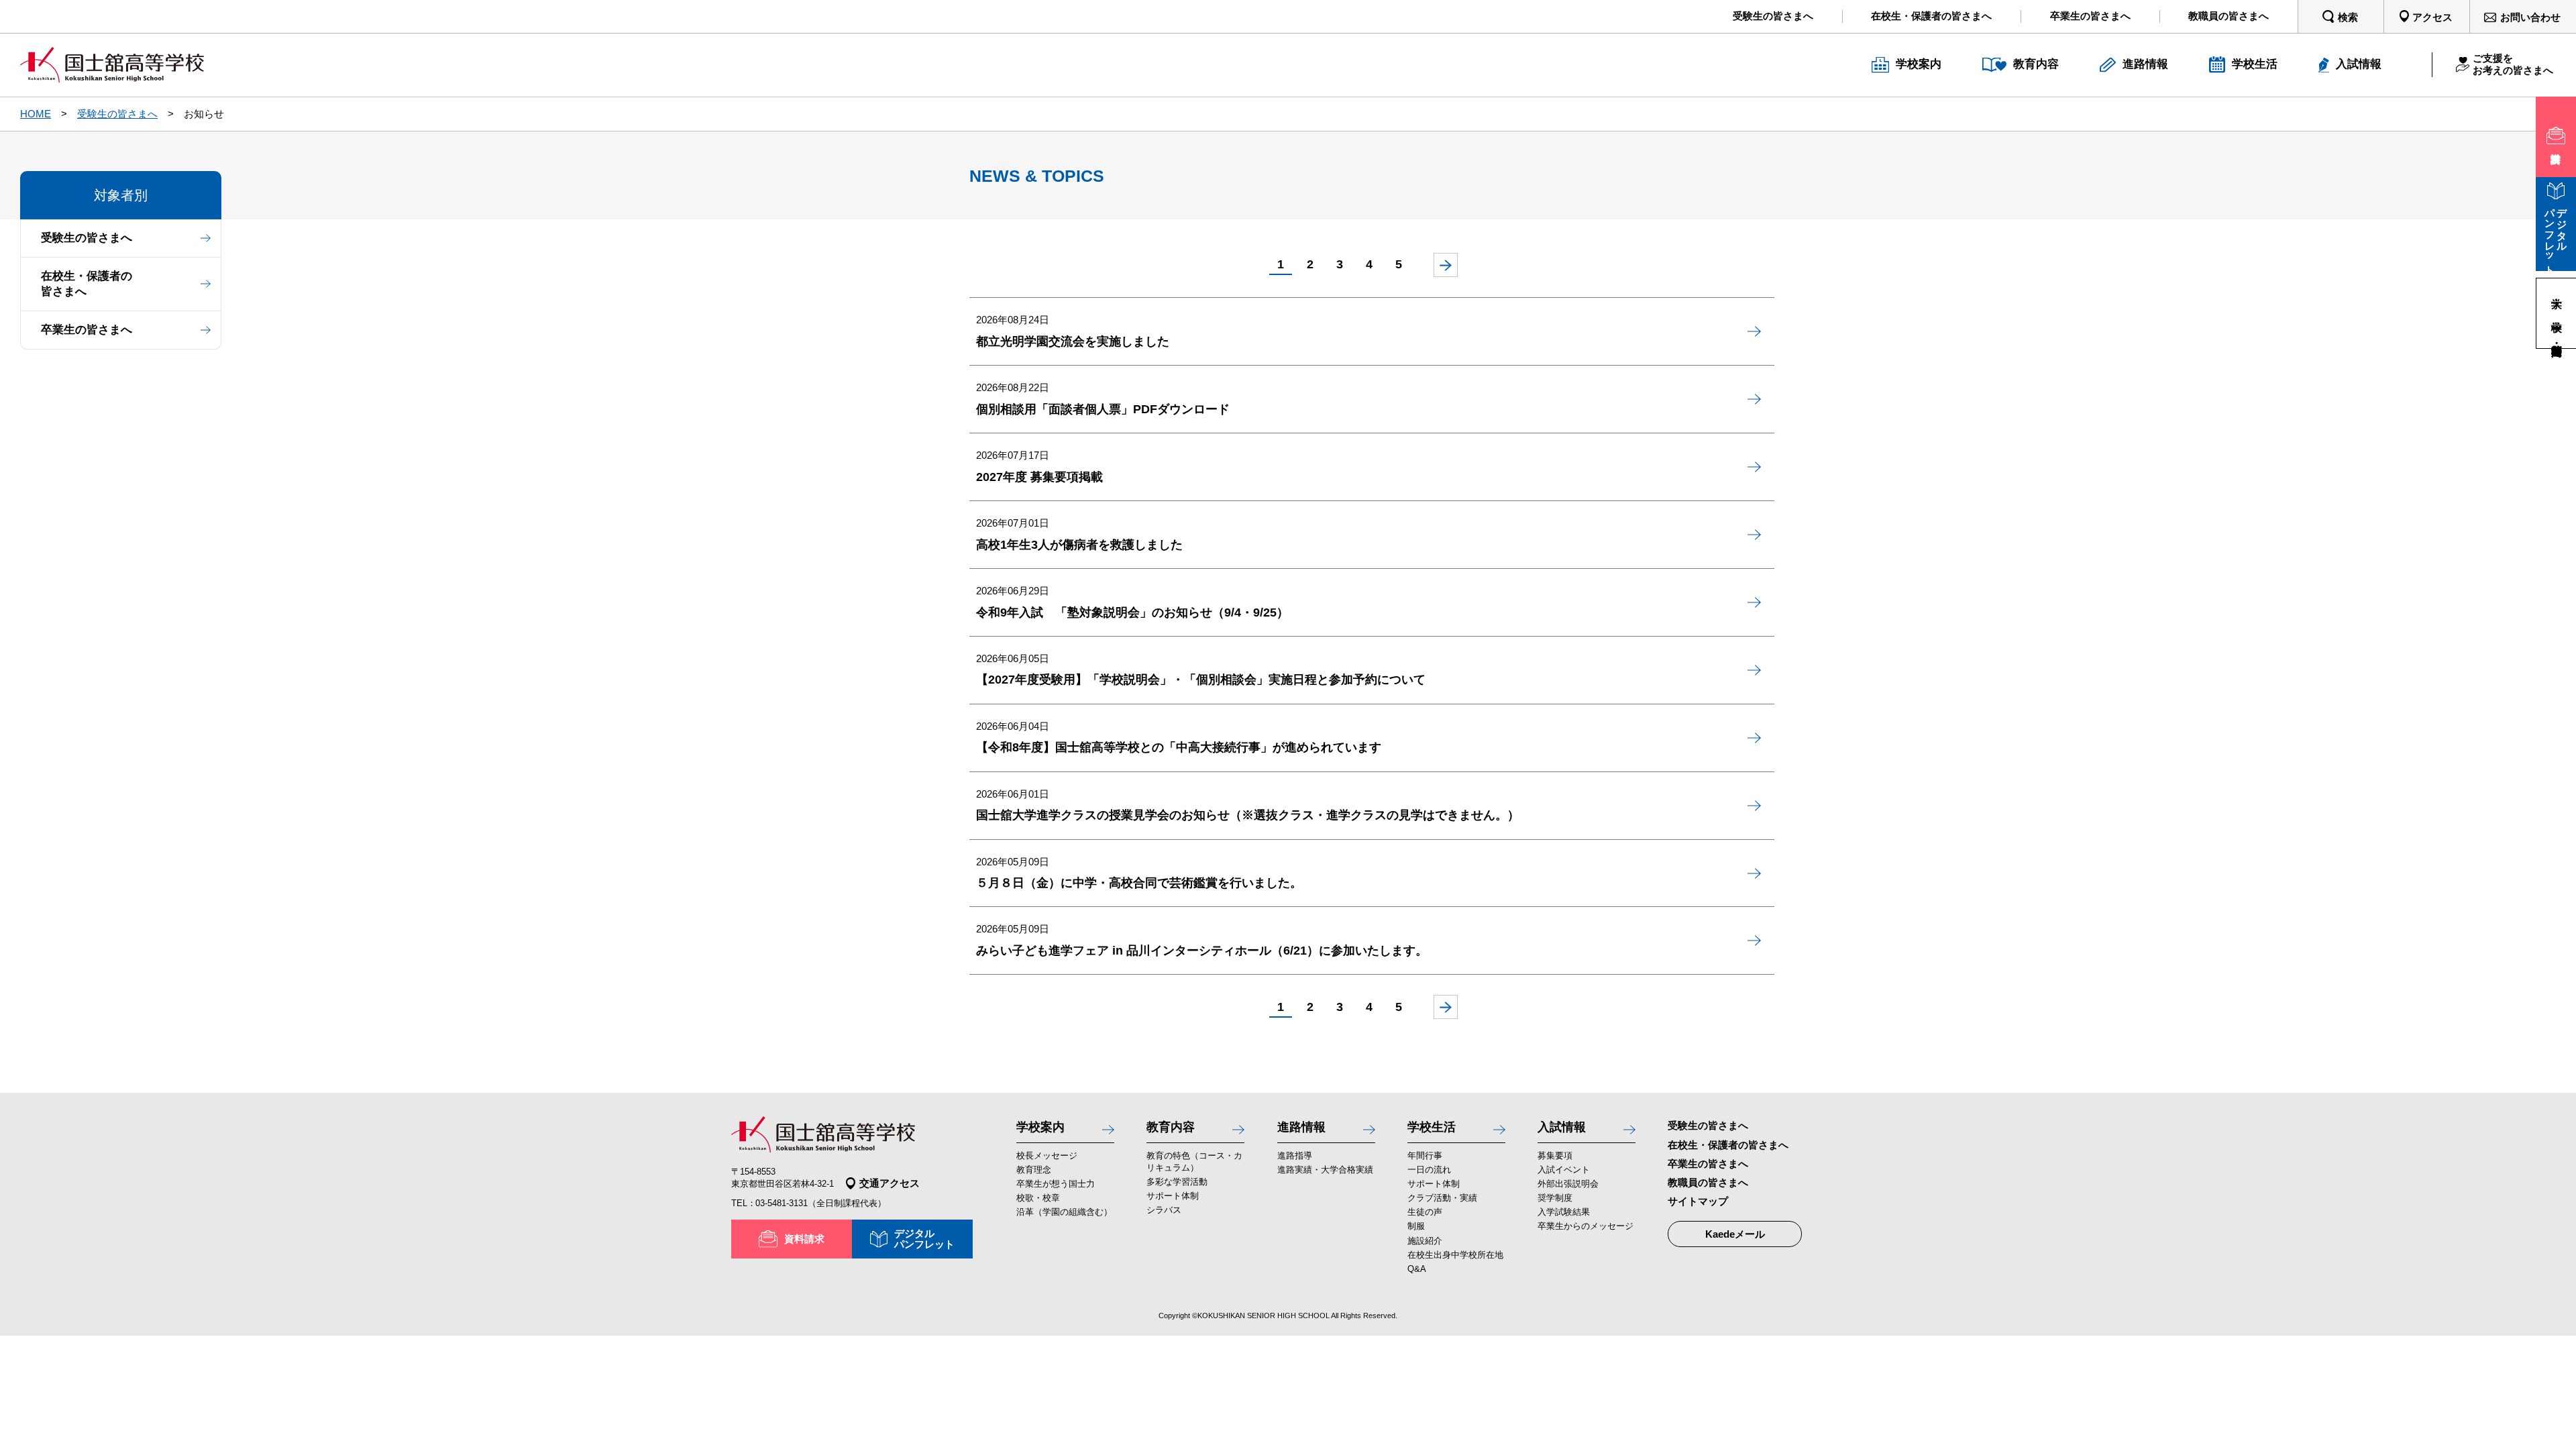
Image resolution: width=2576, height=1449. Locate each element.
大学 (2557, 290)
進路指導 (1295, 1156)
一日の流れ (1429, 1170)
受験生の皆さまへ (117, 114)
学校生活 (1432, 1127)
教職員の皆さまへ (1708, 1182)
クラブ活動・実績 (1442, 1198)
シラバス (1164, 1210)
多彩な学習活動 (1177, 1182)
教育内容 (1171, 1127)
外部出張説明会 (1568, 1184)
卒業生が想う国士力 (1056, 1184)
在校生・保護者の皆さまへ (87, 284)
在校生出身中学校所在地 (1455, 1255)
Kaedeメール (1735, 1234)
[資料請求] (2556, 137)
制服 (1416, 1226)
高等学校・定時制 (2557, 336)
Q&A (1417, 1269)
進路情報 (1301, 1127)
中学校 (2557, 313)
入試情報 (1562, 1127)
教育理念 (1034, 1170)
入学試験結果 (1564, 1212)
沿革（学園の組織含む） (1064, 1212)
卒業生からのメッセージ (1586, 1226)
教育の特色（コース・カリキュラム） (1194, 1162)
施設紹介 (1425, 1241)
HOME (36, 114)
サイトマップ (1698, 1201)
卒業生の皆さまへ (87, 330)
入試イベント (1564, 1170)
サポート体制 (1173, 1196)
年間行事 (1425, 1156)
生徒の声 (1425, 1212)
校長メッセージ (1047, 1156)
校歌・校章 (1038, 1198)
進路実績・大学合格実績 (1325, 1170)
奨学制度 (1555, 1198)
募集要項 (1555, 1156)
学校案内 (1040, 1127)
